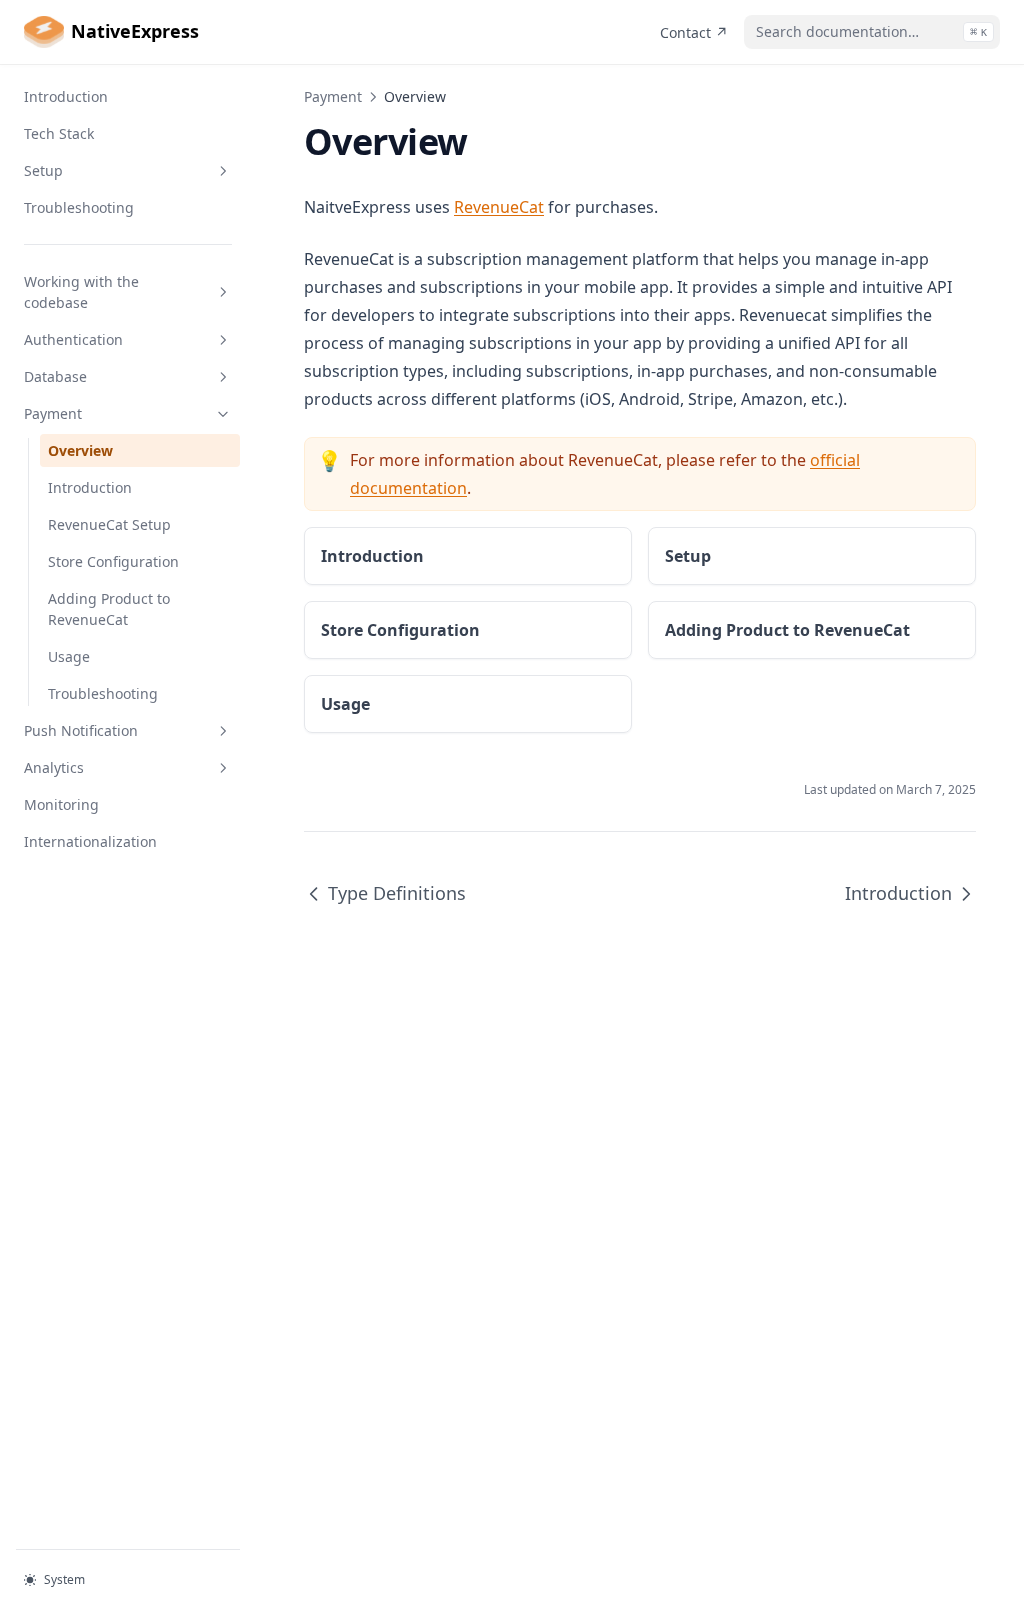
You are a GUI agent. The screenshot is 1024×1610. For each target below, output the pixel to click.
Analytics (54, 767)
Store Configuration (113, 561)
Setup (43, 170)
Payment (53, 413)
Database (55, 376)
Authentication (73, 339)
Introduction (66, 96)
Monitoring (61, 804)
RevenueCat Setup (109, 524)
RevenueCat (499, 207)
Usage (69, 656)
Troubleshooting (79, 207)
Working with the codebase (81, 292)
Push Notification (81, 730)
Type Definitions (397, 893)
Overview (80, 450)
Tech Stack (59, 133)
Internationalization (90, 841)
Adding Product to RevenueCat (109, 609)
